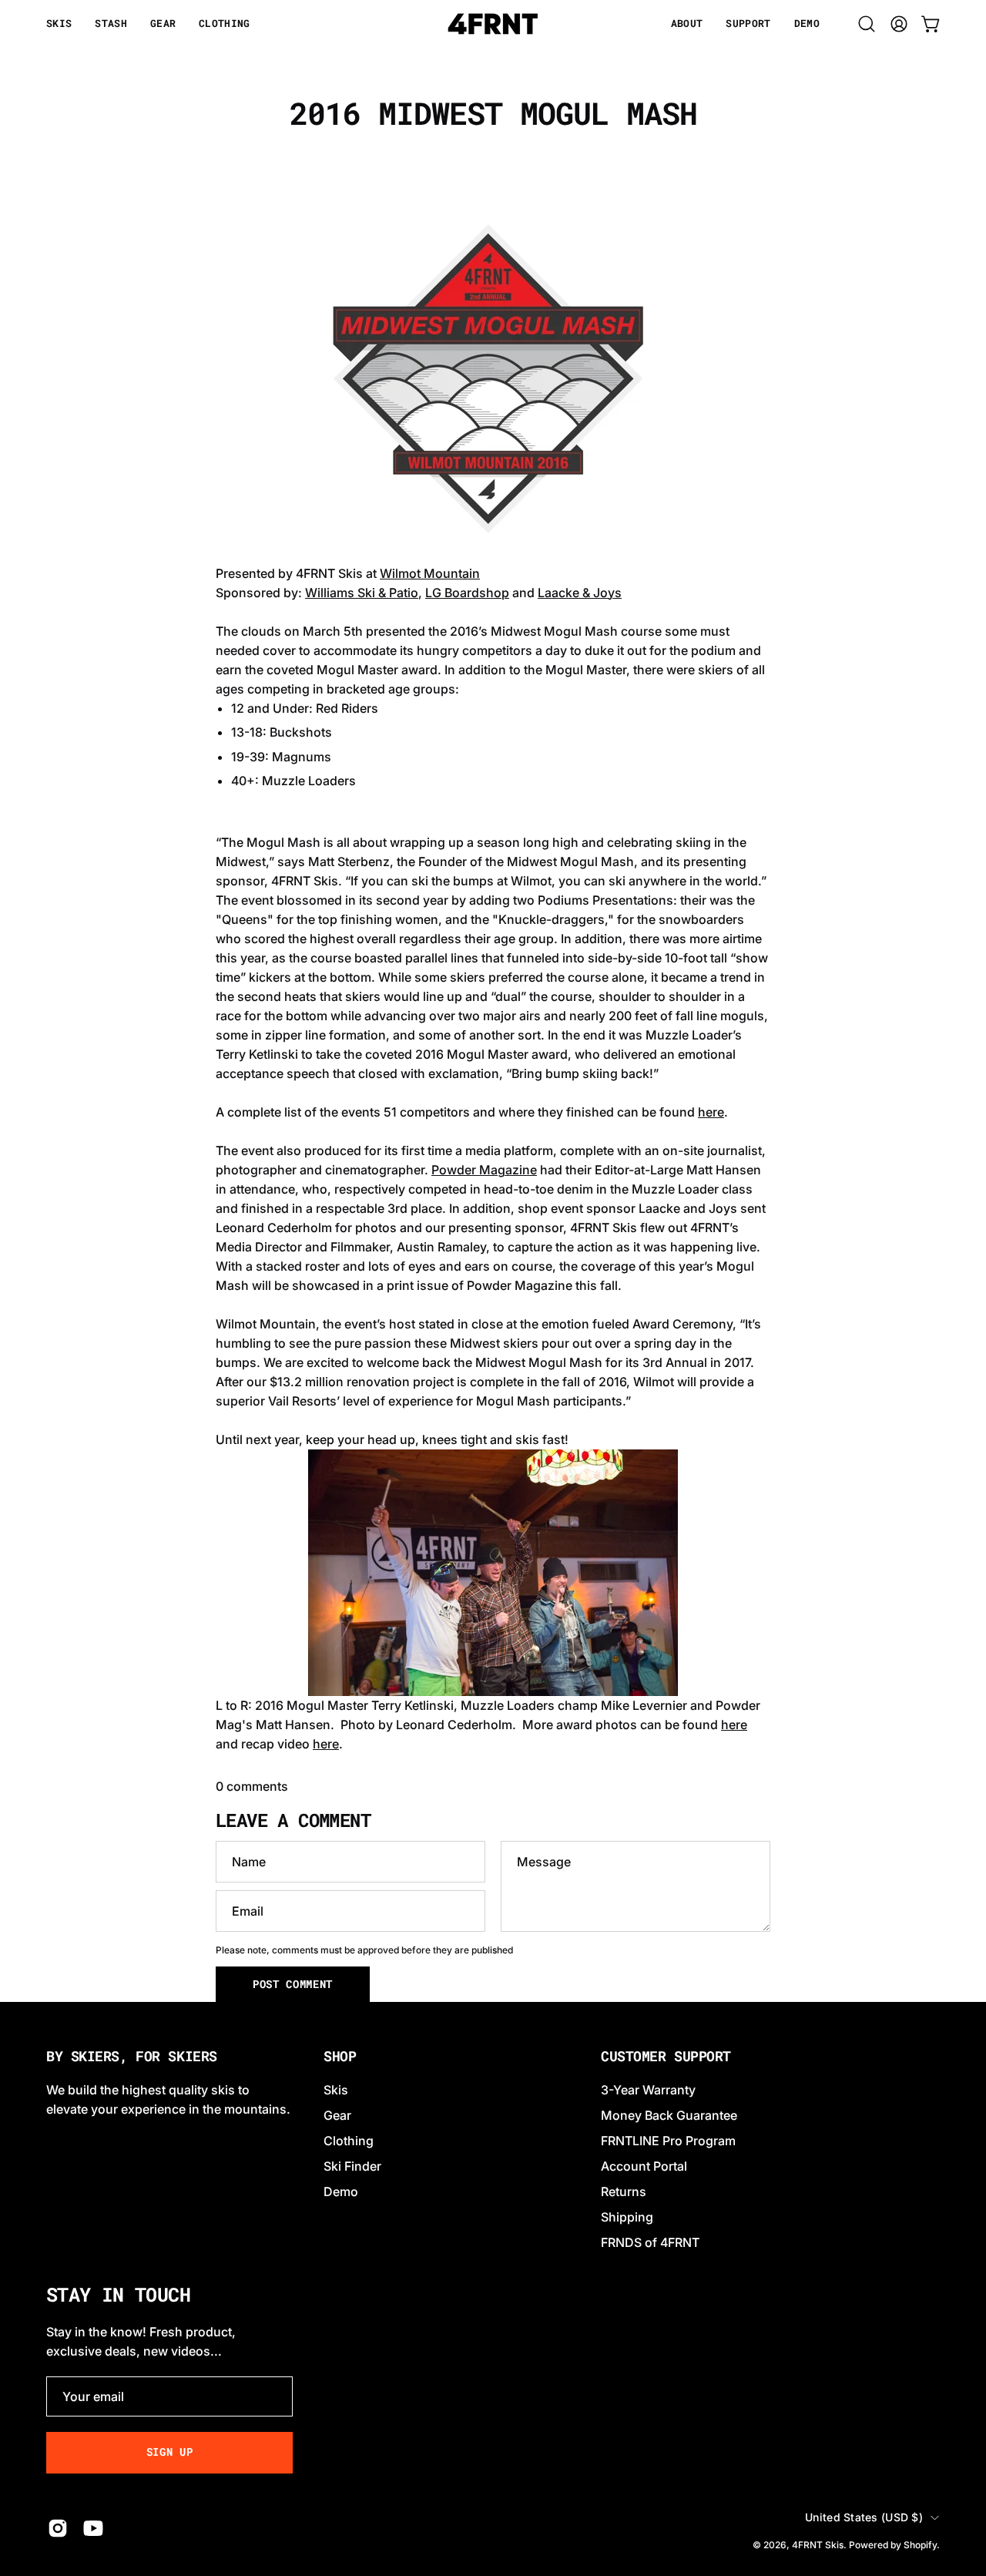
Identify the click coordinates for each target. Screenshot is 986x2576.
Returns (624, 2191)
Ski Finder (352, 2166)
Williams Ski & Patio (362, 593)
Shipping (627, 2217)
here (711, 1112)
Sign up (170, 2452)
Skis (336, 2090)
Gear (337, 2115)
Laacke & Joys (580, 593)
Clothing (349, 2141)
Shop (340, 2057)
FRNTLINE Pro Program (668, 2141)
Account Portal (644, 2166)
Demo (341, 2191)
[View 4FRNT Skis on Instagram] (58, 2528)
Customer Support (666, 2057)
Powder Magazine (484, 1170)
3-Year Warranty (648, 2090)
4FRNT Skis (818, 2545)
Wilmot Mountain (430, 573)
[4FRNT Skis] (493, 24)
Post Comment (293, 1984)
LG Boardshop (467, 593)
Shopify (920, 2545)
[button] (687, 24)
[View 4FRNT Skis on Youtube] (93, 2528)
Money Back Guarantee (669, 2115)
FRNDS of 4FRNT (650, 2242)
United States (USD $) (864, 2517)
